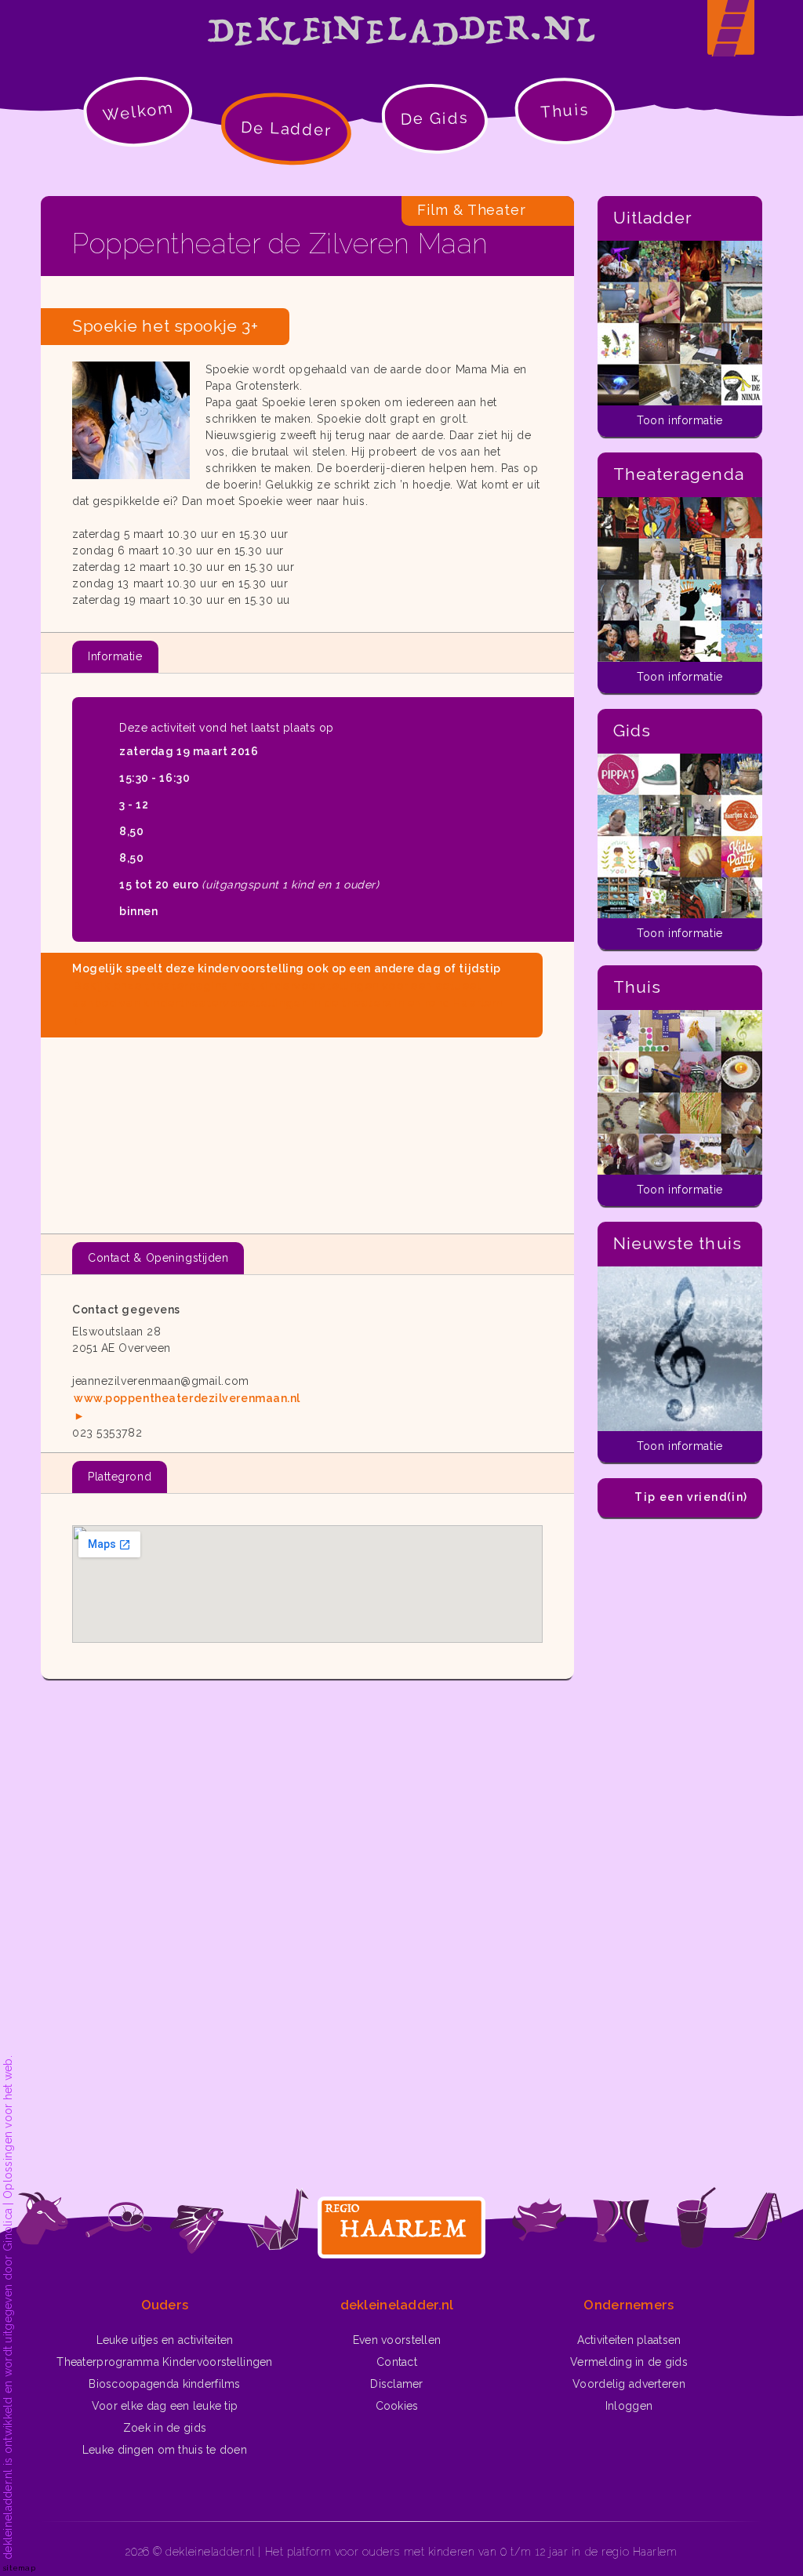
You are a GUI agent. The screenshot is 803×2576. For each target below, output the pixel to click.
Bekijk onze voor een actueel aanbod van (287, 994)
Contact (397, 2362)
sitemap (19, 2568)
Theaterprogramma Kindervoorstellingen (164, 2362)
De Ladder (287, 129)
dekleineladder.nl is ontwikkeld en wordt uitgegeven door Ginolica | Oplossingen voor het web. (8, 2307)
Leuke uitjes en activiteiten (165, 2340)
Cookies (397, 2406)
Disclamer (397, 2384)
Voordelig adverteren (629, 2384)
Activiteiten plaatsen (629, 2340)
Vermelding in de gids (629, 2362)
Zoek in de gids (165, 2428)
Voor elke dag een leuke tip (165, 2406)
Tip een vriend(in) (691, 1497)
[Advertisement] (307, 1129)
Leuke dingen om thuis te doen (165, 2450)
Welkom (138, 111)
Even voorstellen (397, 2340)
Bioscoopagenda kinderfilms (164, 2384)
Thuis (565, 111)
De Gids (435, 118)
